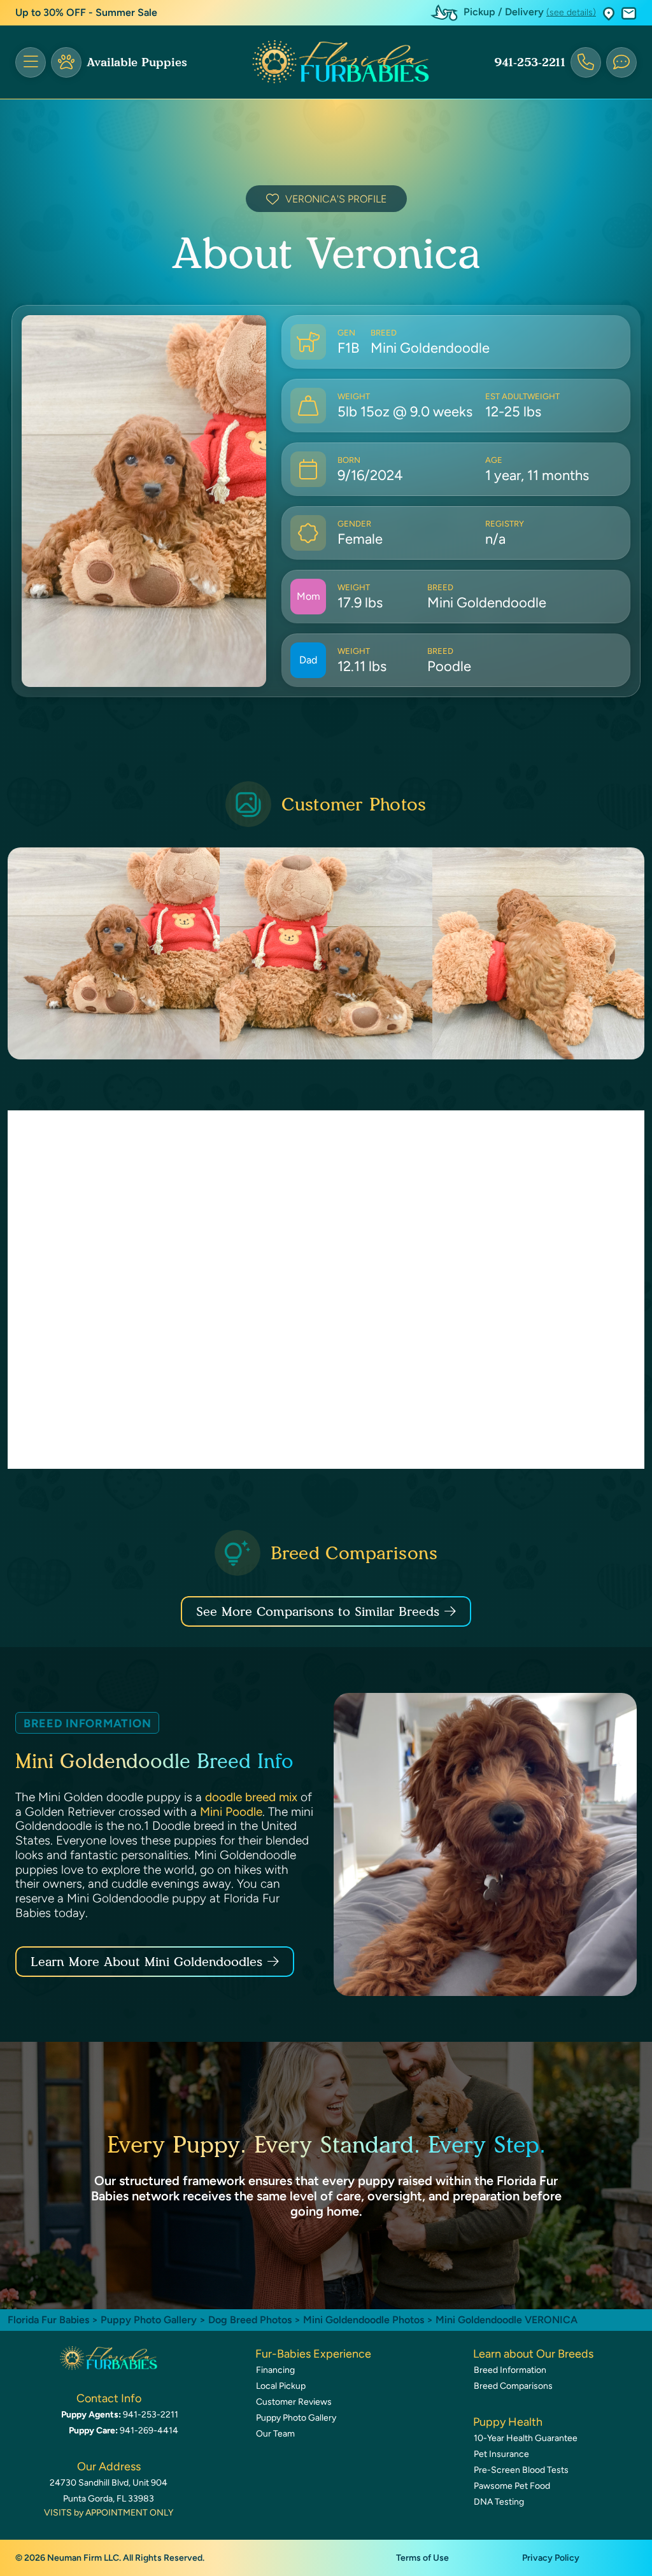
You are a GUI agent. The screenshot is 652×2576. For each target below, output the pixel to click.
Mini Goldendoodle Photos (364, 2320)
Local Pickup (281, 2386)
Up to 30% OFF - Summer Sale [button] (86, 12)
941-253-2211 (530, 62)
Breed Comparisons (513, 2386)
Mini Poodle (231, 1812)
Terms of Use (422, 2558)
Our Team (275, 2434)
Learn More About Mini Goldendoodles (146, 1962)
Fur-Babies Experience (313, 2354)
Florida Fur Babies (48, 2320)
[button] (609, 13)
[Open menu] (31, 62)
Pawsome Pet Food (512, 2486)
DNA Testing (499, 2502)
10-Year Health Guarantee (526, 2438)
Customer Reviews (294, 2402)
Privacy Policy (551, 2558)
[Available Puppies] (66, 62)
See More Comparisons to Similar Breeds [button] (318, 1611)
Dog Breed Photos (250, 2320)
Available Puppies (137, 62)
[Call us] (586, 62)
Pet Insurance (501, 2454)
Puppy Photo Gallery (149, 2320)
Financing (275, 2370)
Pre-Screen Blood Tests (521, 2470)
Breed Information (510, 2370)
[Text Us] (621, 62)
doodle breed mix (251, 1797)
